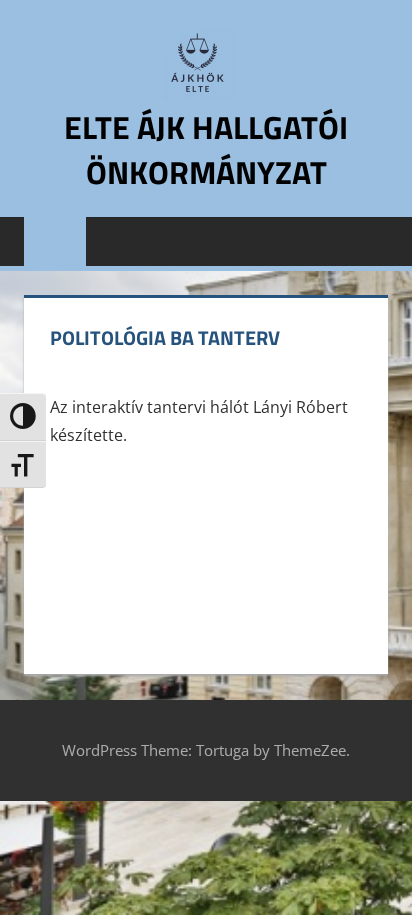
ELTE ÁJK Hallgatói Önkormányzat (206, 149)
